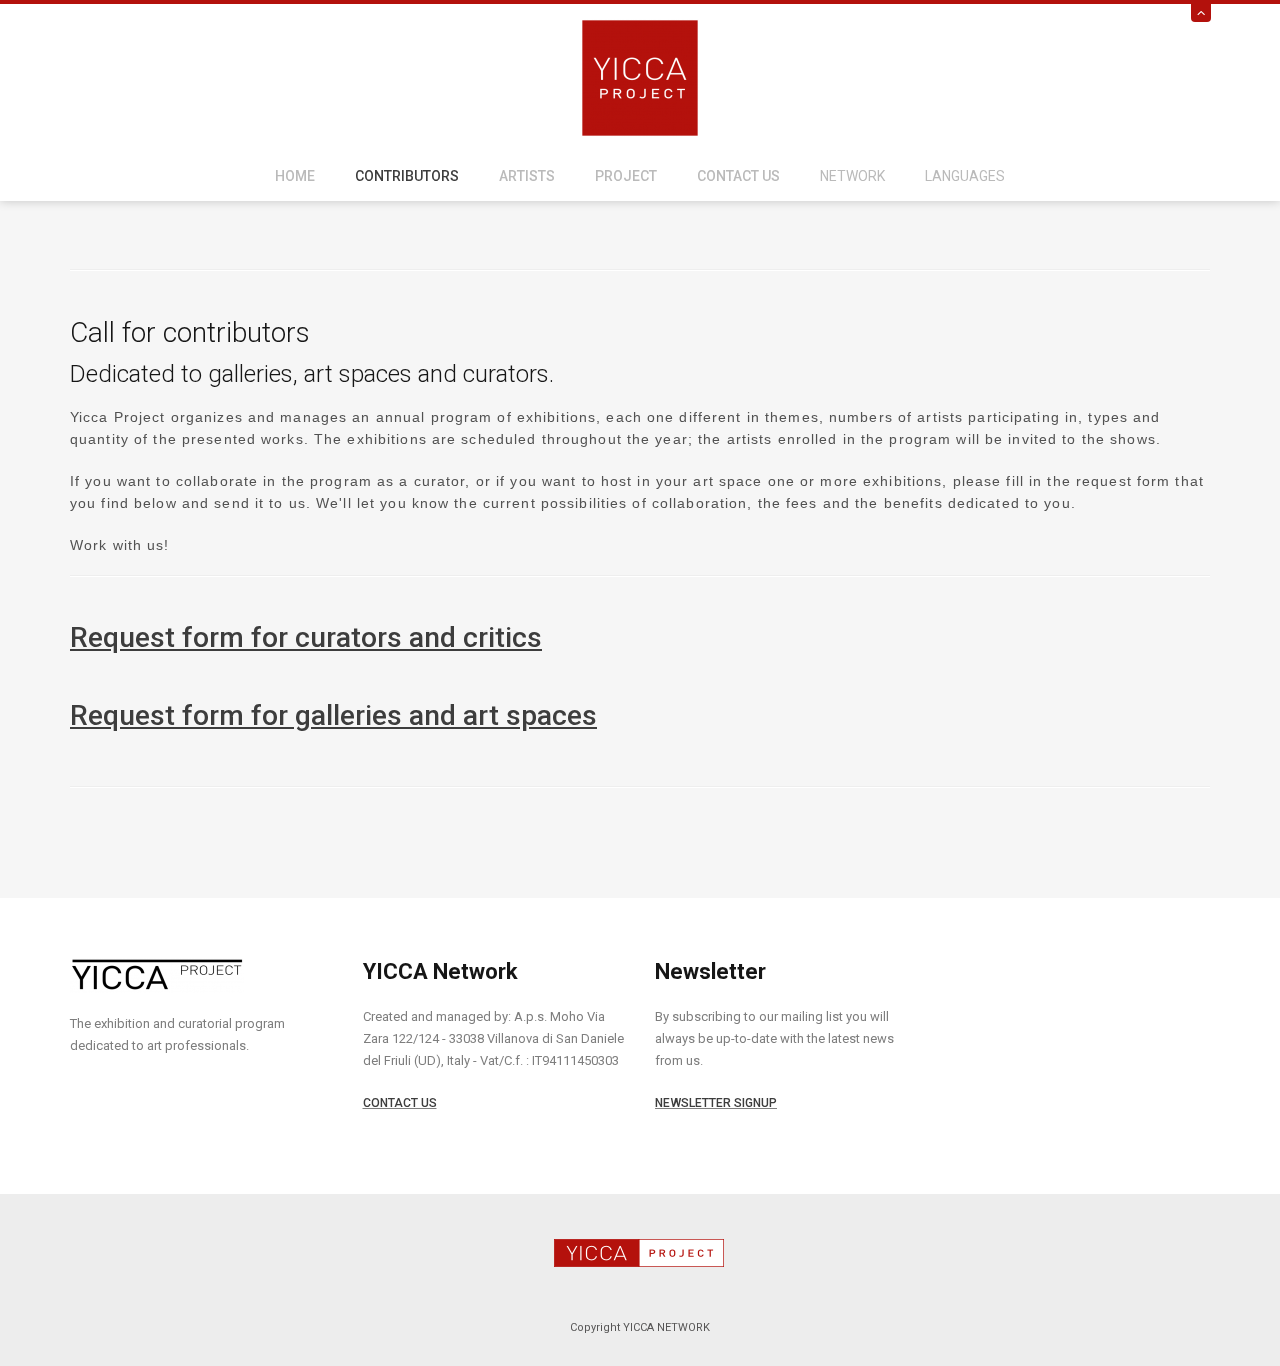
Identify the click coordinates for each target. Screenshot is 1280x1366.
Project (626, 176)
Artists (527, 176)
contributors (407, 176)
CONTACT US (400, 1103)
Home (295, 176)
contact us (738, 176)
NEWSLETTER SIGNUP (716, 1103)
